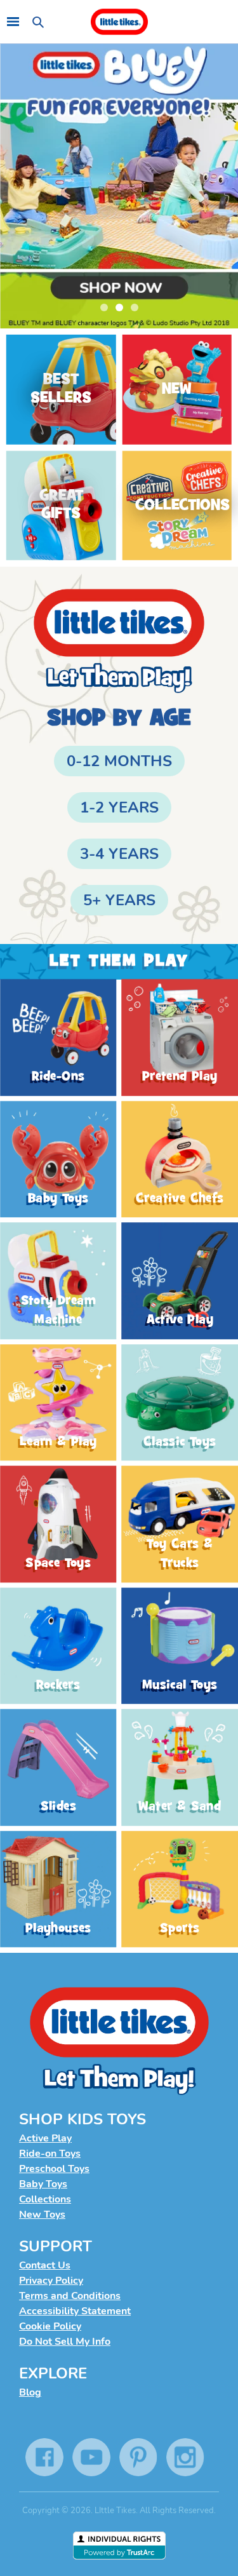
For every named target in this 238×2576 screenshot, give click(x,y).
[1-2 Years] (119, 807)
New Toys (42, 2215)
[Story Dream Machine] (58, 1281)
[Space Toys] (58, 1525)
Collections (45, 2199)
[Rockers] (58, 1646)
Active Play (45, 2138)
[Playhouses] (58, 1889)
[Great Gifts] (61, 505)
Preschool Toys (54, 2169)
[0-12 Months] (119, 761)
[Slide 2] (119, 186)
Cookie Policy (50, 2326)
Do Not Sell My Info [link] (65, 2342)
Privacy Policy (51, 2281)
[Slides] (58, 1768)
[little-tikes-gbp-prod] (119, 22)
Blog (30, 2392)
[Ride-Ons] (58, 1038)
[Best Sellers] (61, 390)
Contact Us (45, 2265)
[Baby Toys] (58, 1159)
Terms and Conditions (70, 2296)
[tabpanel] (119, 186)
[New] (177, 390)
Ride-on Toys (50, 2154)
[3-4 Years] (119, 854)
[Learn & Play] (58, 1403)
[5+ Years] (119, 900)
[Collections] (177, 505)
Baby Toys (43, 2184)
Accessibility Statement (75, 2311)
